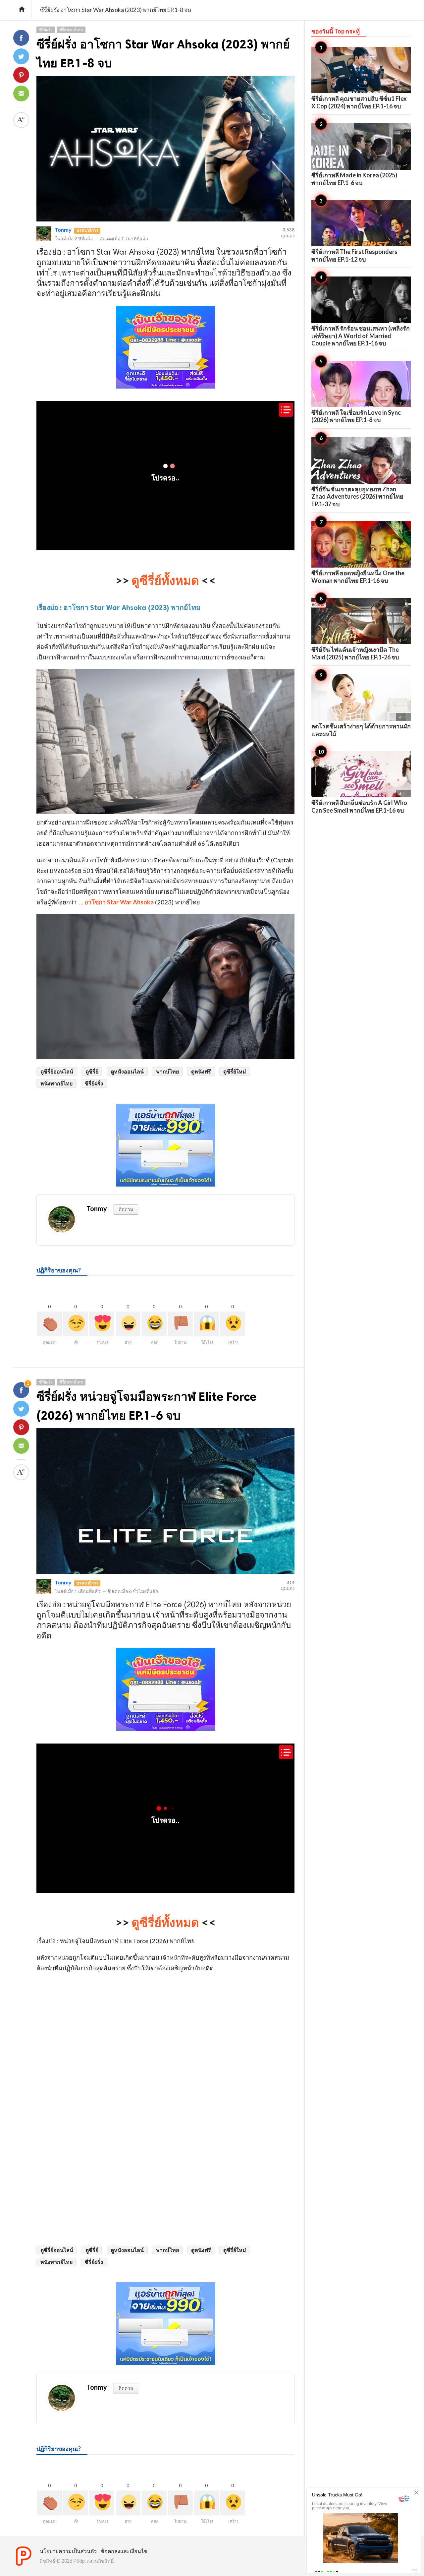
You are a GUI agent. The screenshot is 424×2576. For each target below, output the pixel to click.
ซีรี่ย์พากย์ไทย (71, 30)
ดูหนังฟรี (201, 1071)
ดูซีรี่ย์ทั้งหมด (165, 580)
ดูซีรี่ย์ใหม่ (235, 1071)
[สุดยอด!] (50, 1324)
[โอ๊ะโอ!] (207, 1324)
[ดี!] (76, 1324)
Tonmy (63, 230)
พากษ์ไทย (167, 1071)
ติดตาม (126, 1209)
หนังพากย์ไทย (56, 1083)
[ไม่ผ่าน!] (180, 1324)
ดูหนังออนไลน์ (127, 1071)
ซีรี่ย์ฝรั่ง (46, 30)
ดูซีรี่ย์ (92, 1071)
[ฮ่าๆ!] (128, 1324)
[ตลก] (154, 1324)
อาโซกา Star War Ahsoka (119, 902)
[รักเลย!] (102, 1324)
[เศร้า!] (233, 1324)
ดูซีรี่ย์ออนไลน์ (57, 1071)
